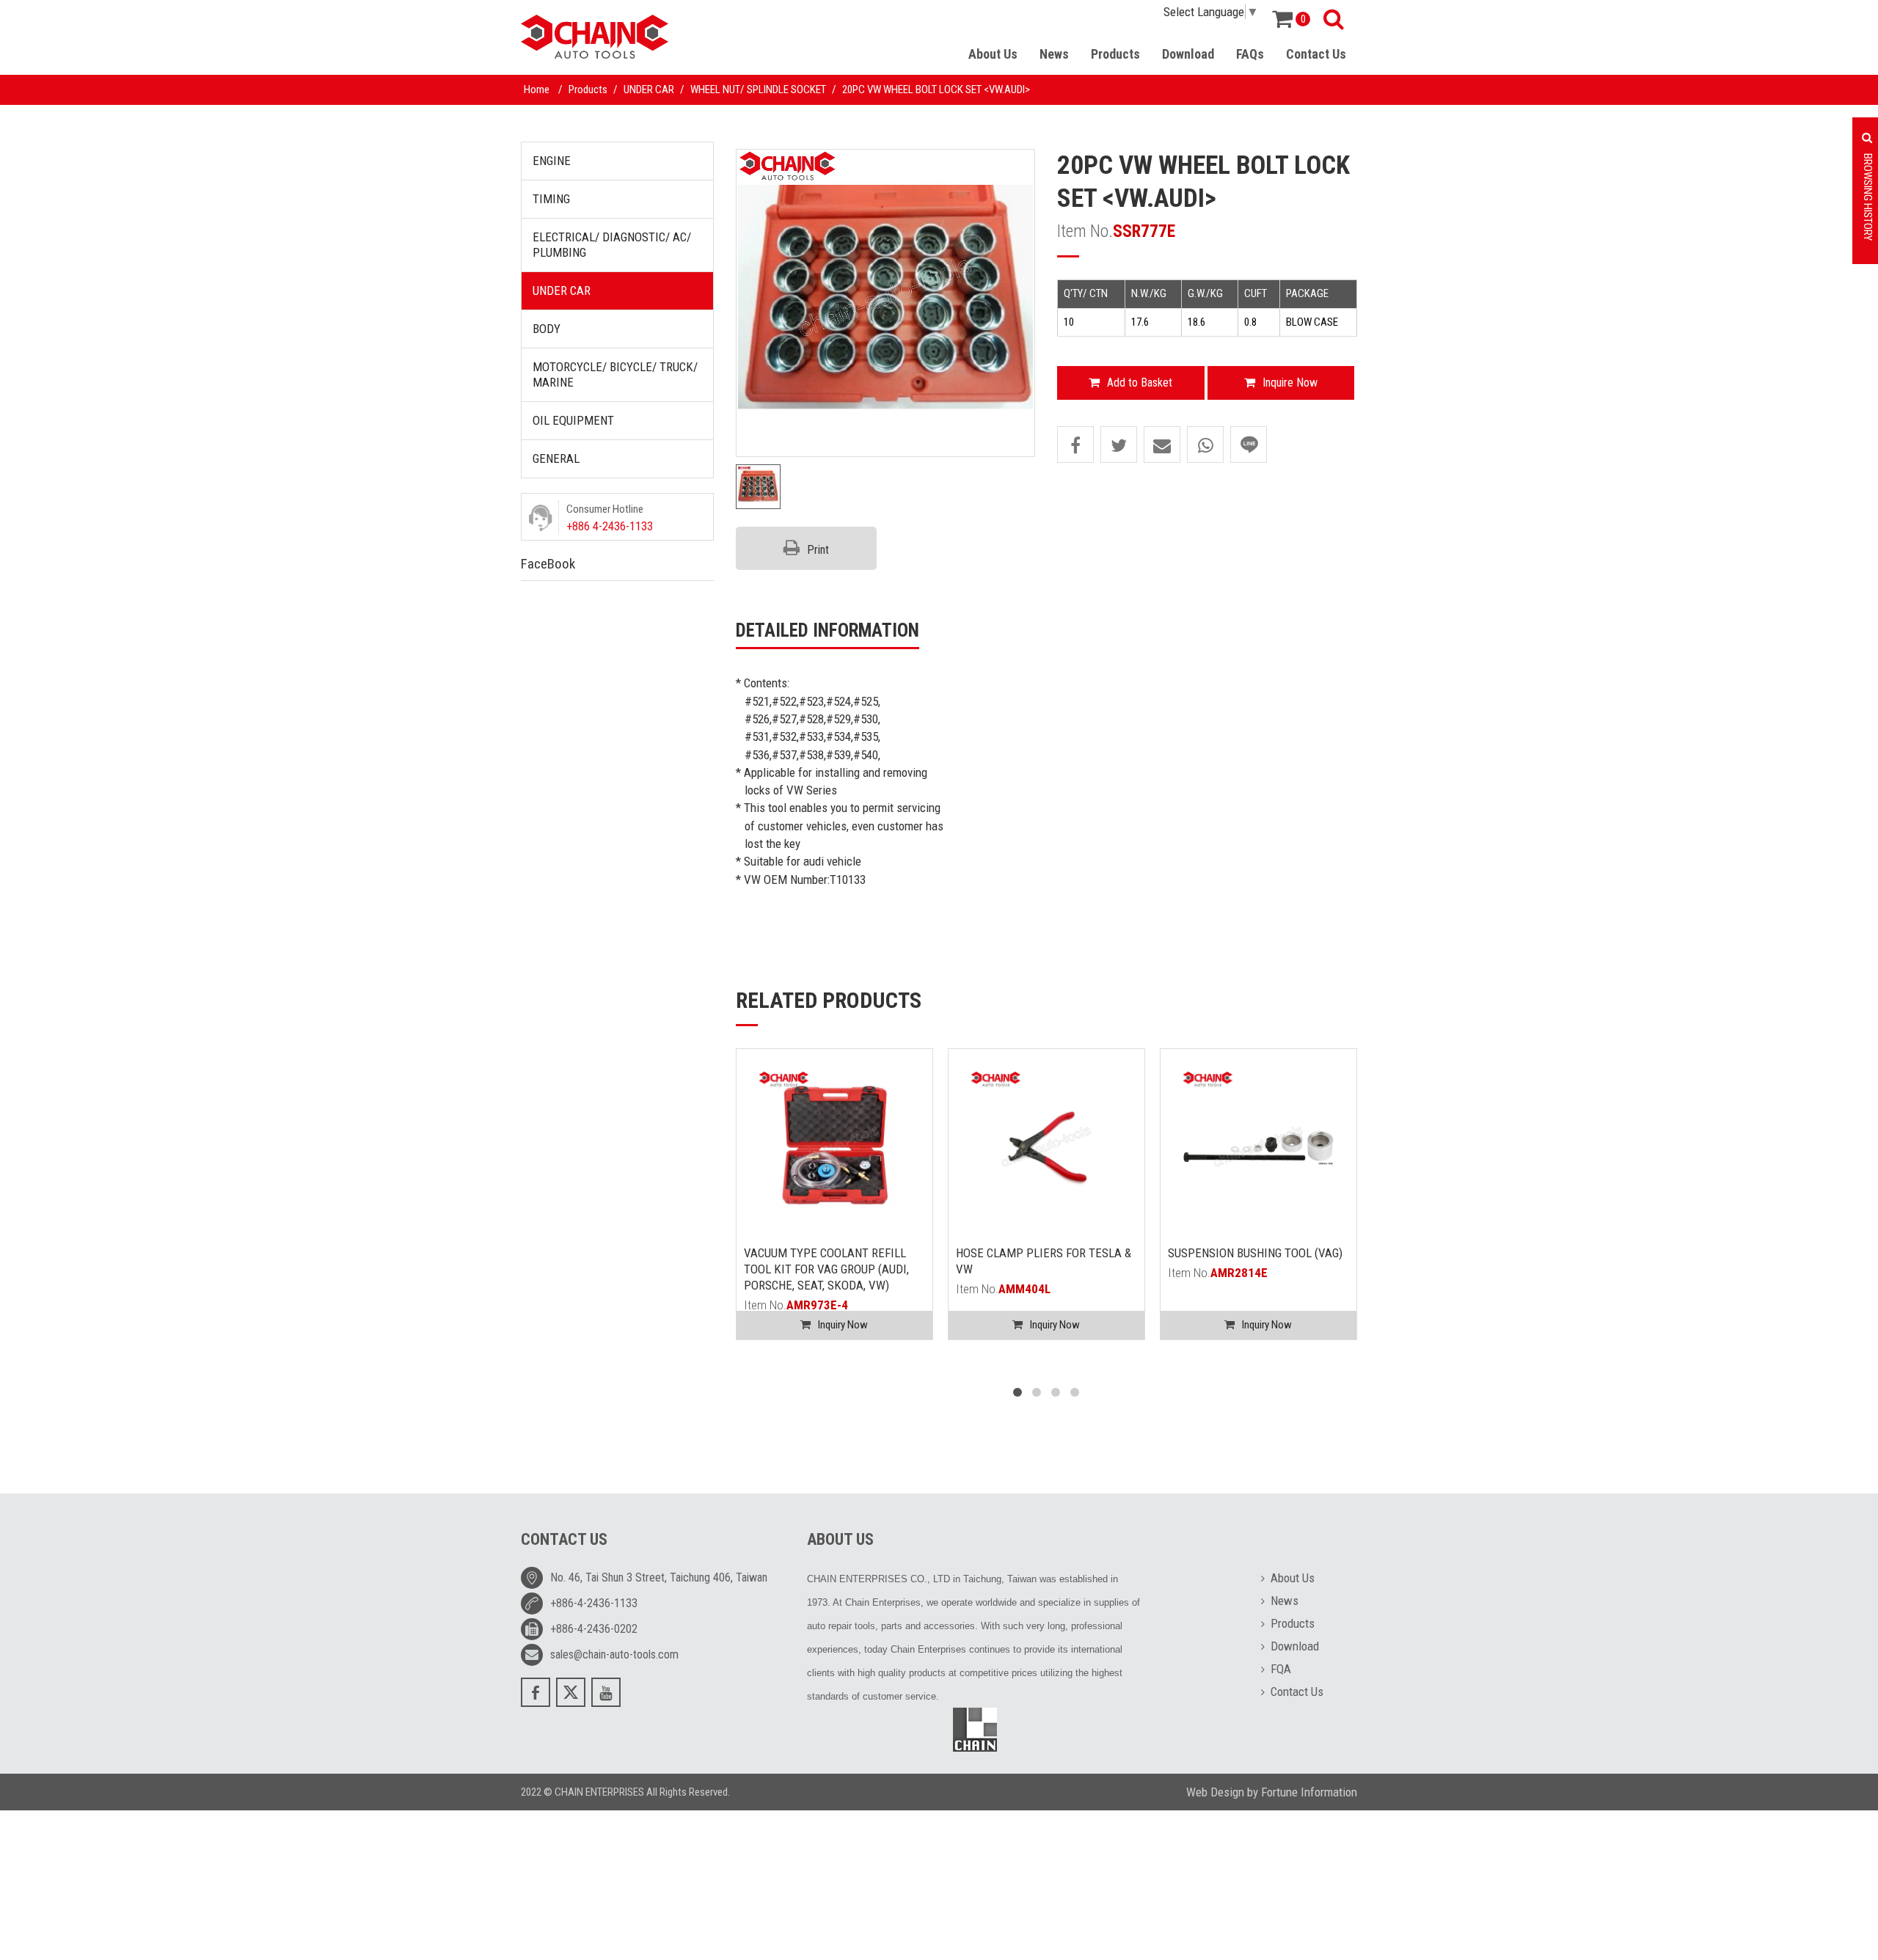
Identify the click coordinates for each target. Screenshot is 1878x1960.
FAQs (1250, 54)
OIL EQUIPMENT (573, 420)
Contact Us (1316, 54)
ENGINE (552, 161)
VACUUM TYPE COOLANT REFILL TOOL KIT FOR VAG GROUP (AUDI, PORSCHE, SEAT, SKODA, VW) (826, 1269)
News (1054, 54)
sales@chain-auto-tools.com (614, 1654)
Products (1115, 54)
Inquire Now (1290, 383)
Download (1188, 54)
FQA (1281, 1669)
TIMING (551, 199)
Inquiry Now (843, 1325)
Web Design (1215, 1792)
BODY (547, 329)
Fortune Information (1309, 1792)
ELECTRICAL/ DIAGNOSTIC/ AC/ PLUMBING (612, 245)
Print (818, 550)
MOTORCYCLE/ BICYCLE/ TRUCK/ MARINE (615, 374)
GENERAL (556, 458)
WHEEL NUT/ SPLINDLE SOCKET (758, 89)
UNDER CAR (649, 89)
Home (537, 89)
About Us (993, 54)
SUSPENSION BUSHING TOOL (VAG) (1255, 1253)
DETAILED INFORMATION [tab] (827, 630)
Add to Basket (1140, 383)
